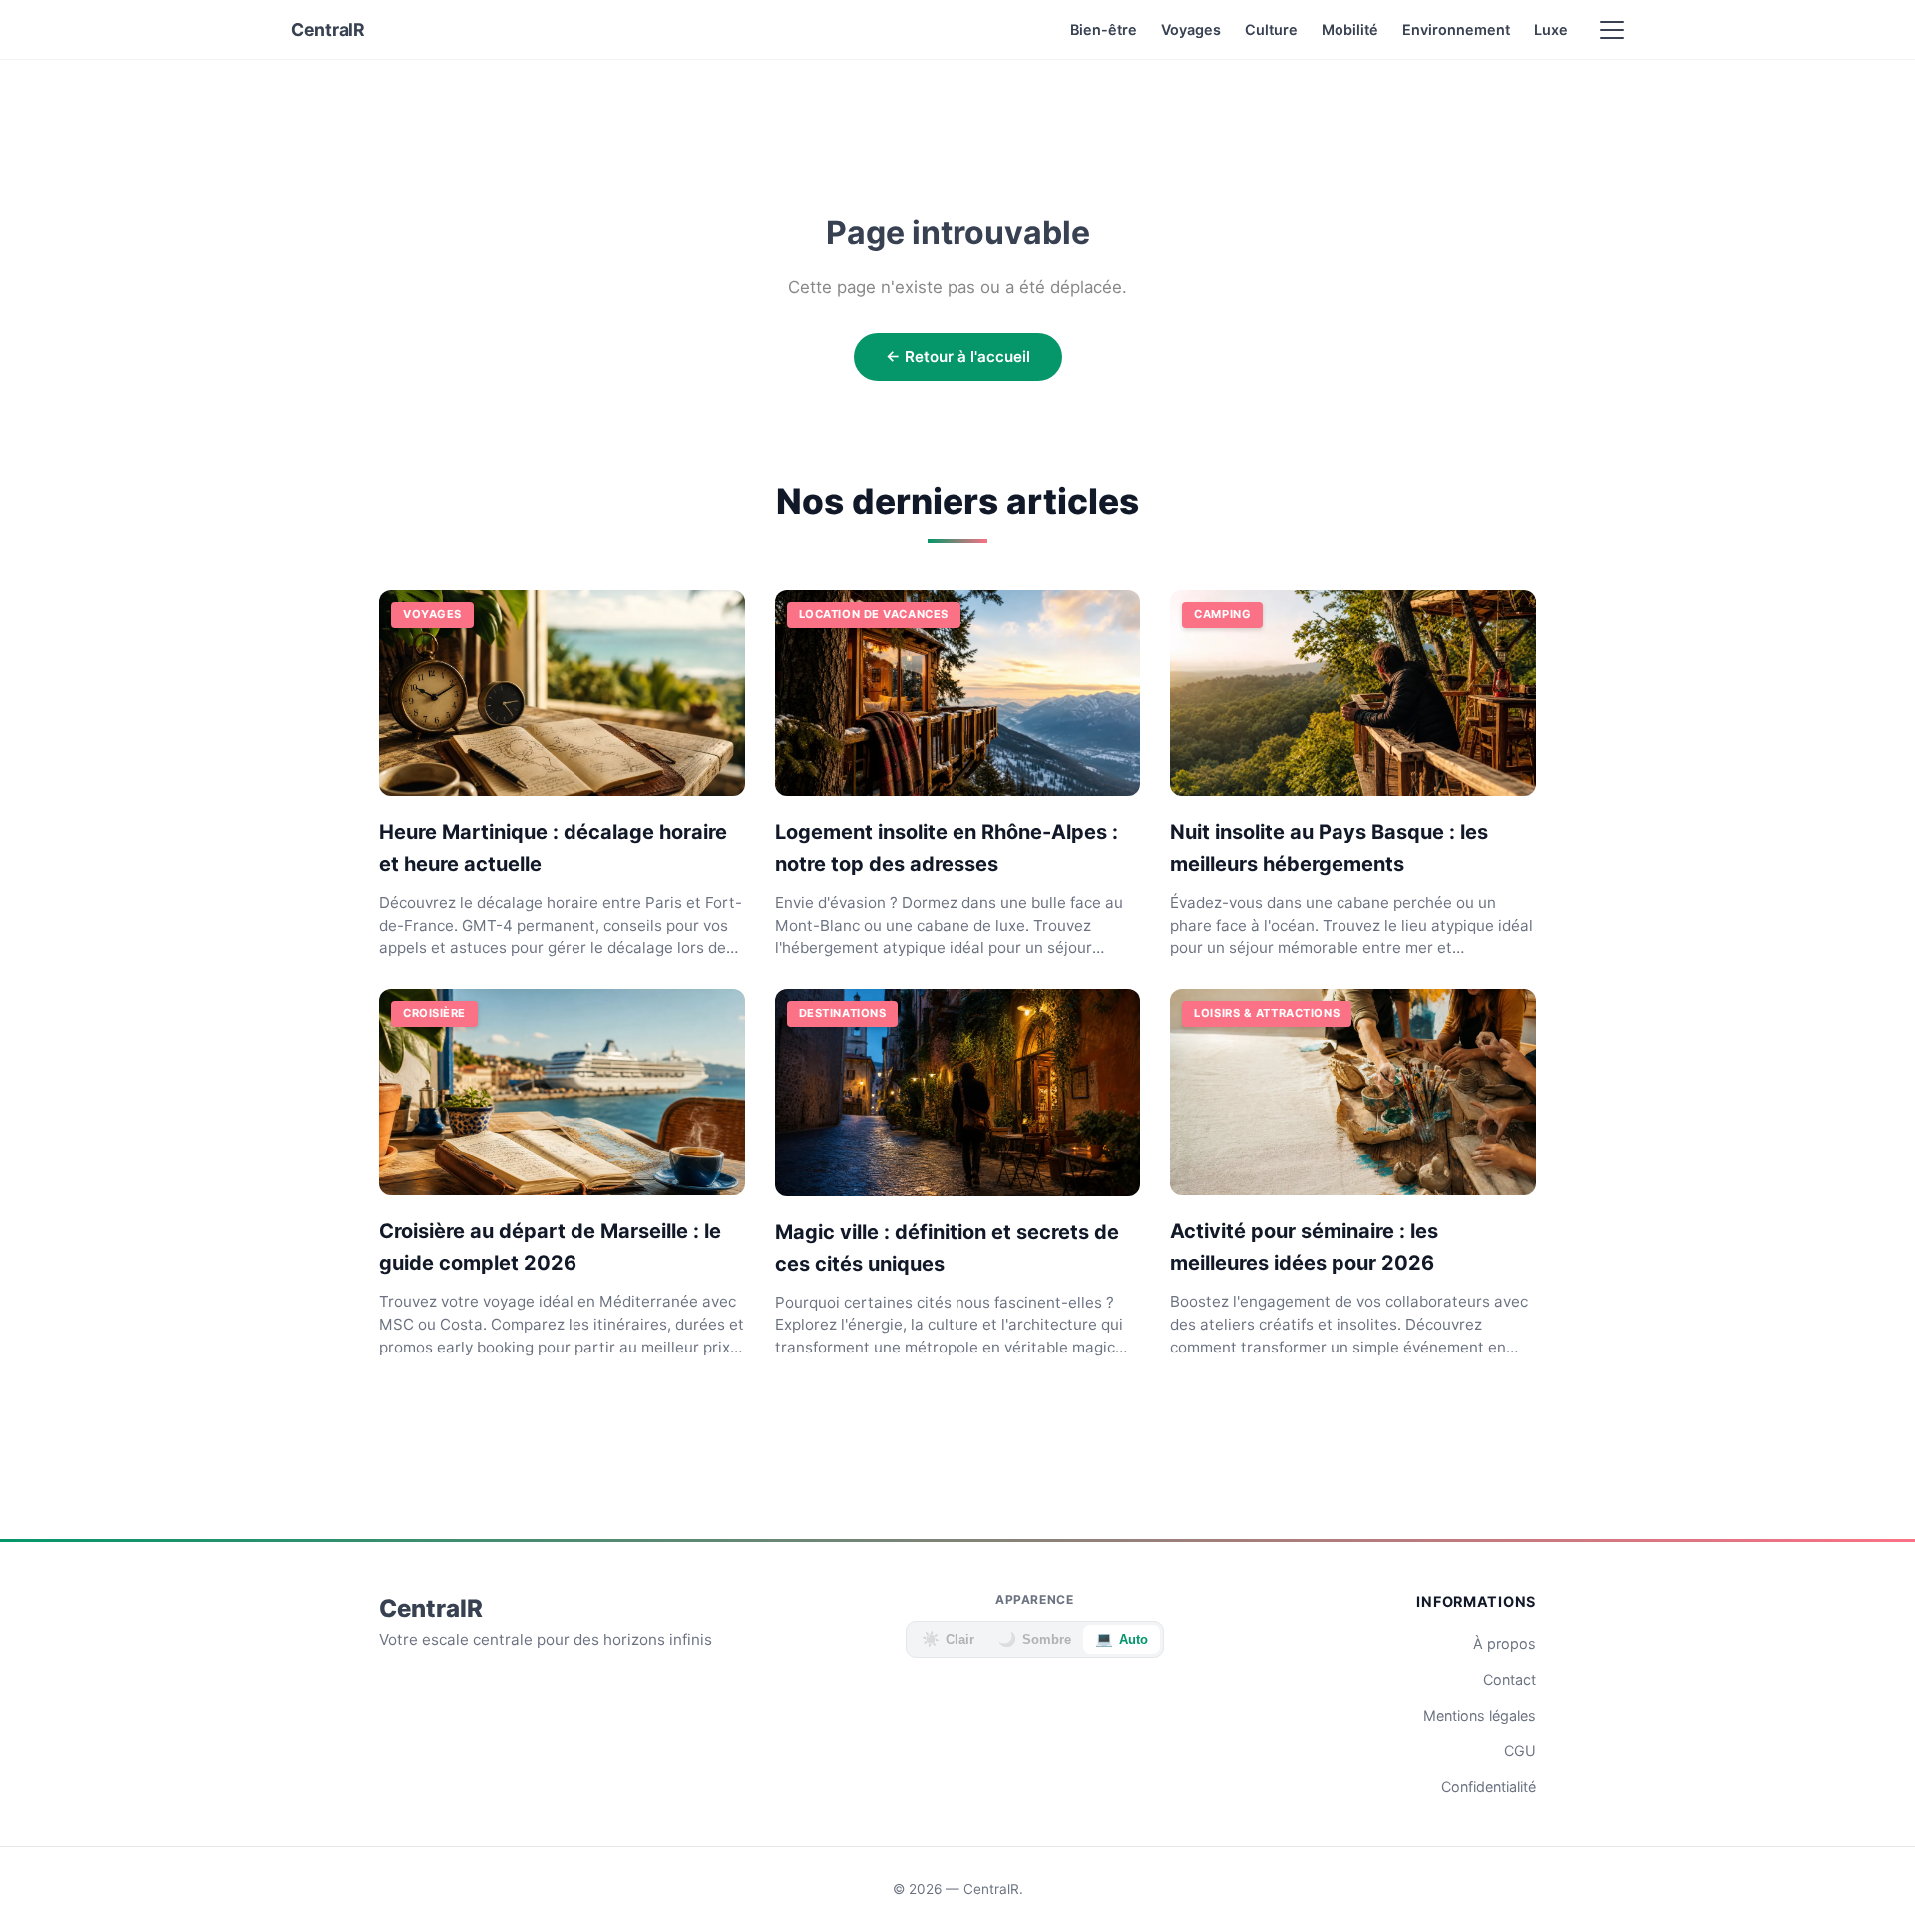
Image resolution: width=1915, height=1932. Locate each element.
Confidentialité (1489, 1787)
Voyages (1191, 29)
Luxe (1551, 29)
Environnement (1456, 29)
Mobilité (1350, 29)
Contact (1510, 1679)
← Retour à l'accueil (958, 357)
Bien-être (1104, 29)
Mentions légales (1480, 1715)
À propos (1505, 1643)
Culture (1271, 29)
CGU (1520, 1751)
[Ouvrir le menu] (1612, 30)
